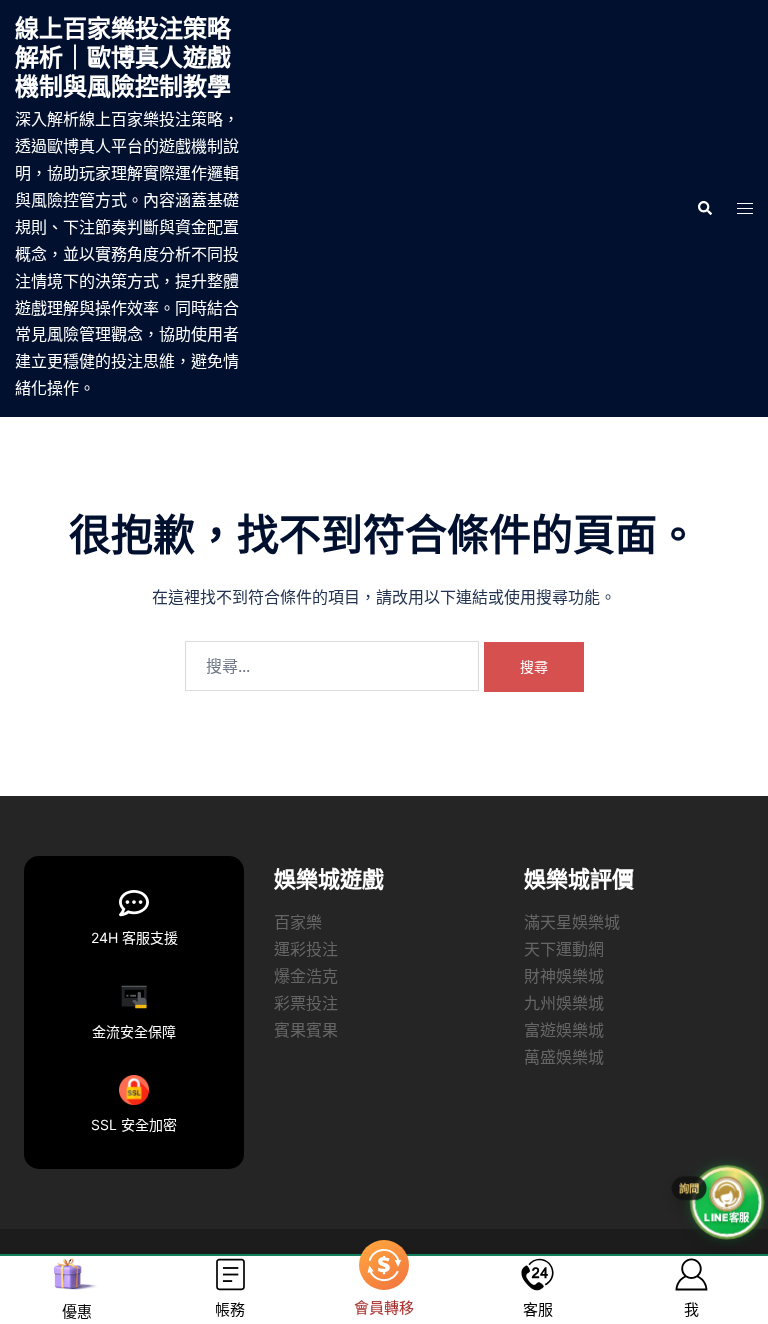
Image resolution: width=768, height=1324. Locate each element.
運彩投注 (306, 949)
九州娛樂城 (564, 1003)
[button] (704, 208)
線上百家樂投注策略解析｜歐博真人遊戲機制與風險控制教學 (123, 57)
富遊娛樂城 (564, 1030)
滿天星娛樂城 (572, 922)
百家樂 (298, 922)
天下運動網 (564, 949)
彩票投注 (306, 1003)
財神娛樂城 (564, 976)
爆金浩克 (306, 976)
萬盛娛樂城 (564, 1057)
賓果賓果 (306, 1030)
